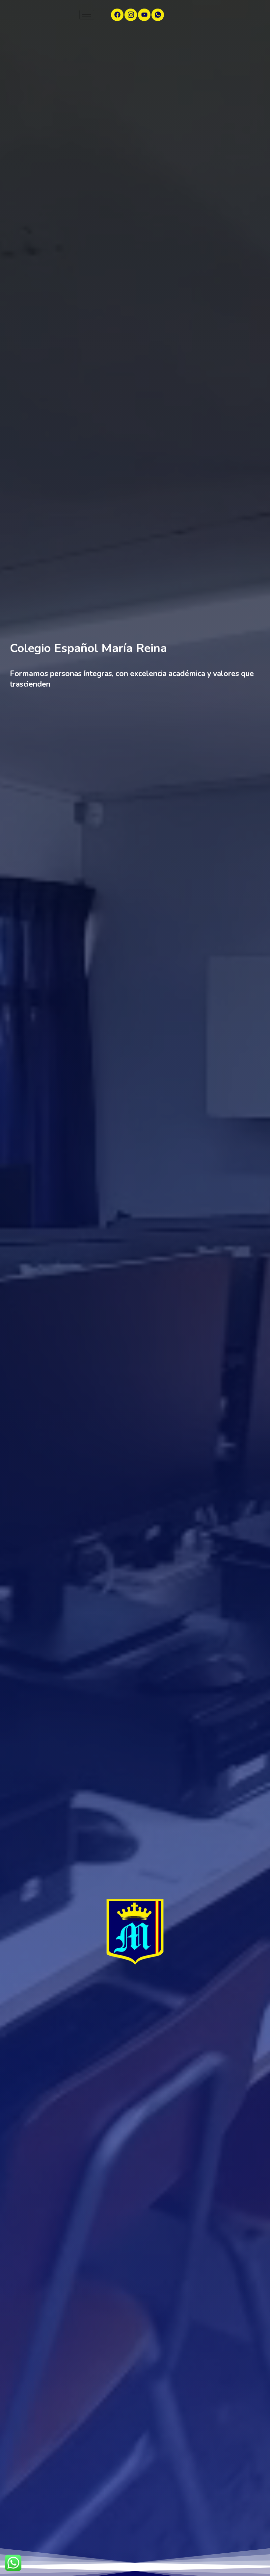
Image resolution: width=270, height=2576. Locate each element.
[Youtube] (144, 15)
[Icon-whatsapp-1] (158, 15)
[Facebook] (117, 15)
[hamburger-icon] (87, 15)
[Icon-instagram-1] (131, 15)
